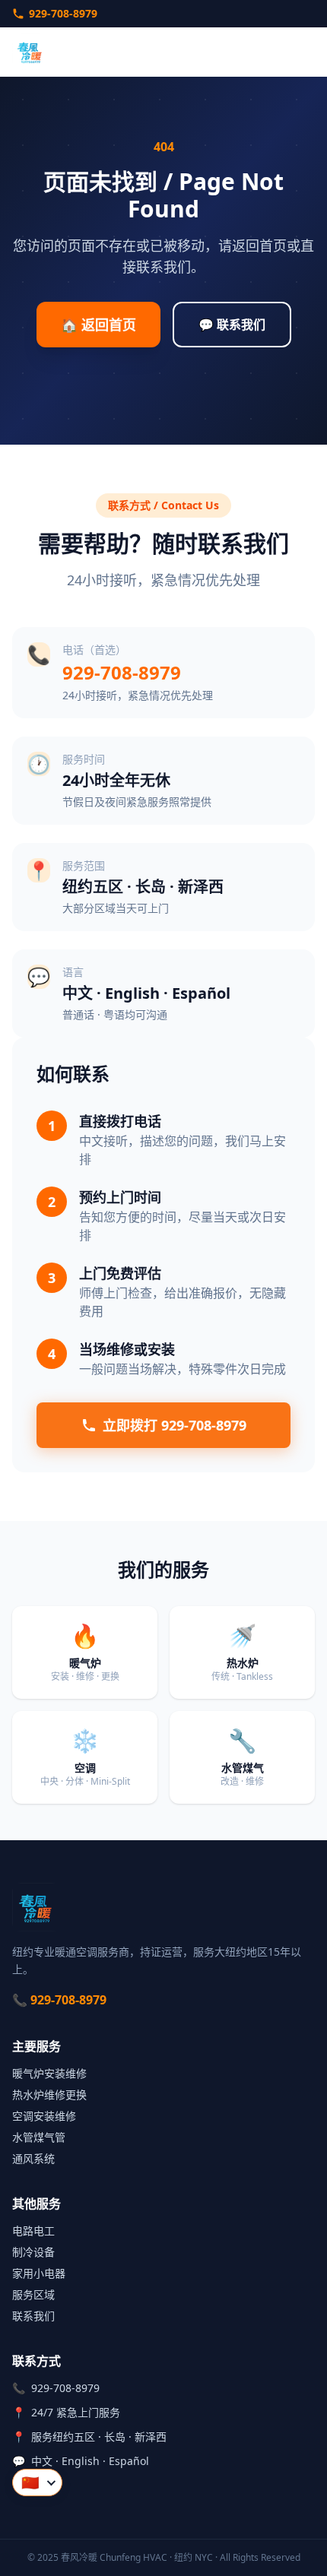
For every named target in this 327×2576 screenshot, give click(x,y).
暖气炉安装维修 (49, 2073)
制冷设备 (33, 2252)
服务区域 (33, 2294)
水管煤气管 (39, 2137)
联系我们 (33, 2316)
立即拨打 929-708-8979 (175, 1425)
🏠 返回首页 (98, 325)
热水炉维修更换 (49, 2094)
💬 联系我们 (232, 325)
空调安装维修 (44, 2116)
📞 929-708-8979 (59, 2000)
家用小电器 (39, 2273)
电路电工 (33, 2231)
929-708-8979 (63, 13)
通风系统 (33, 2158)
